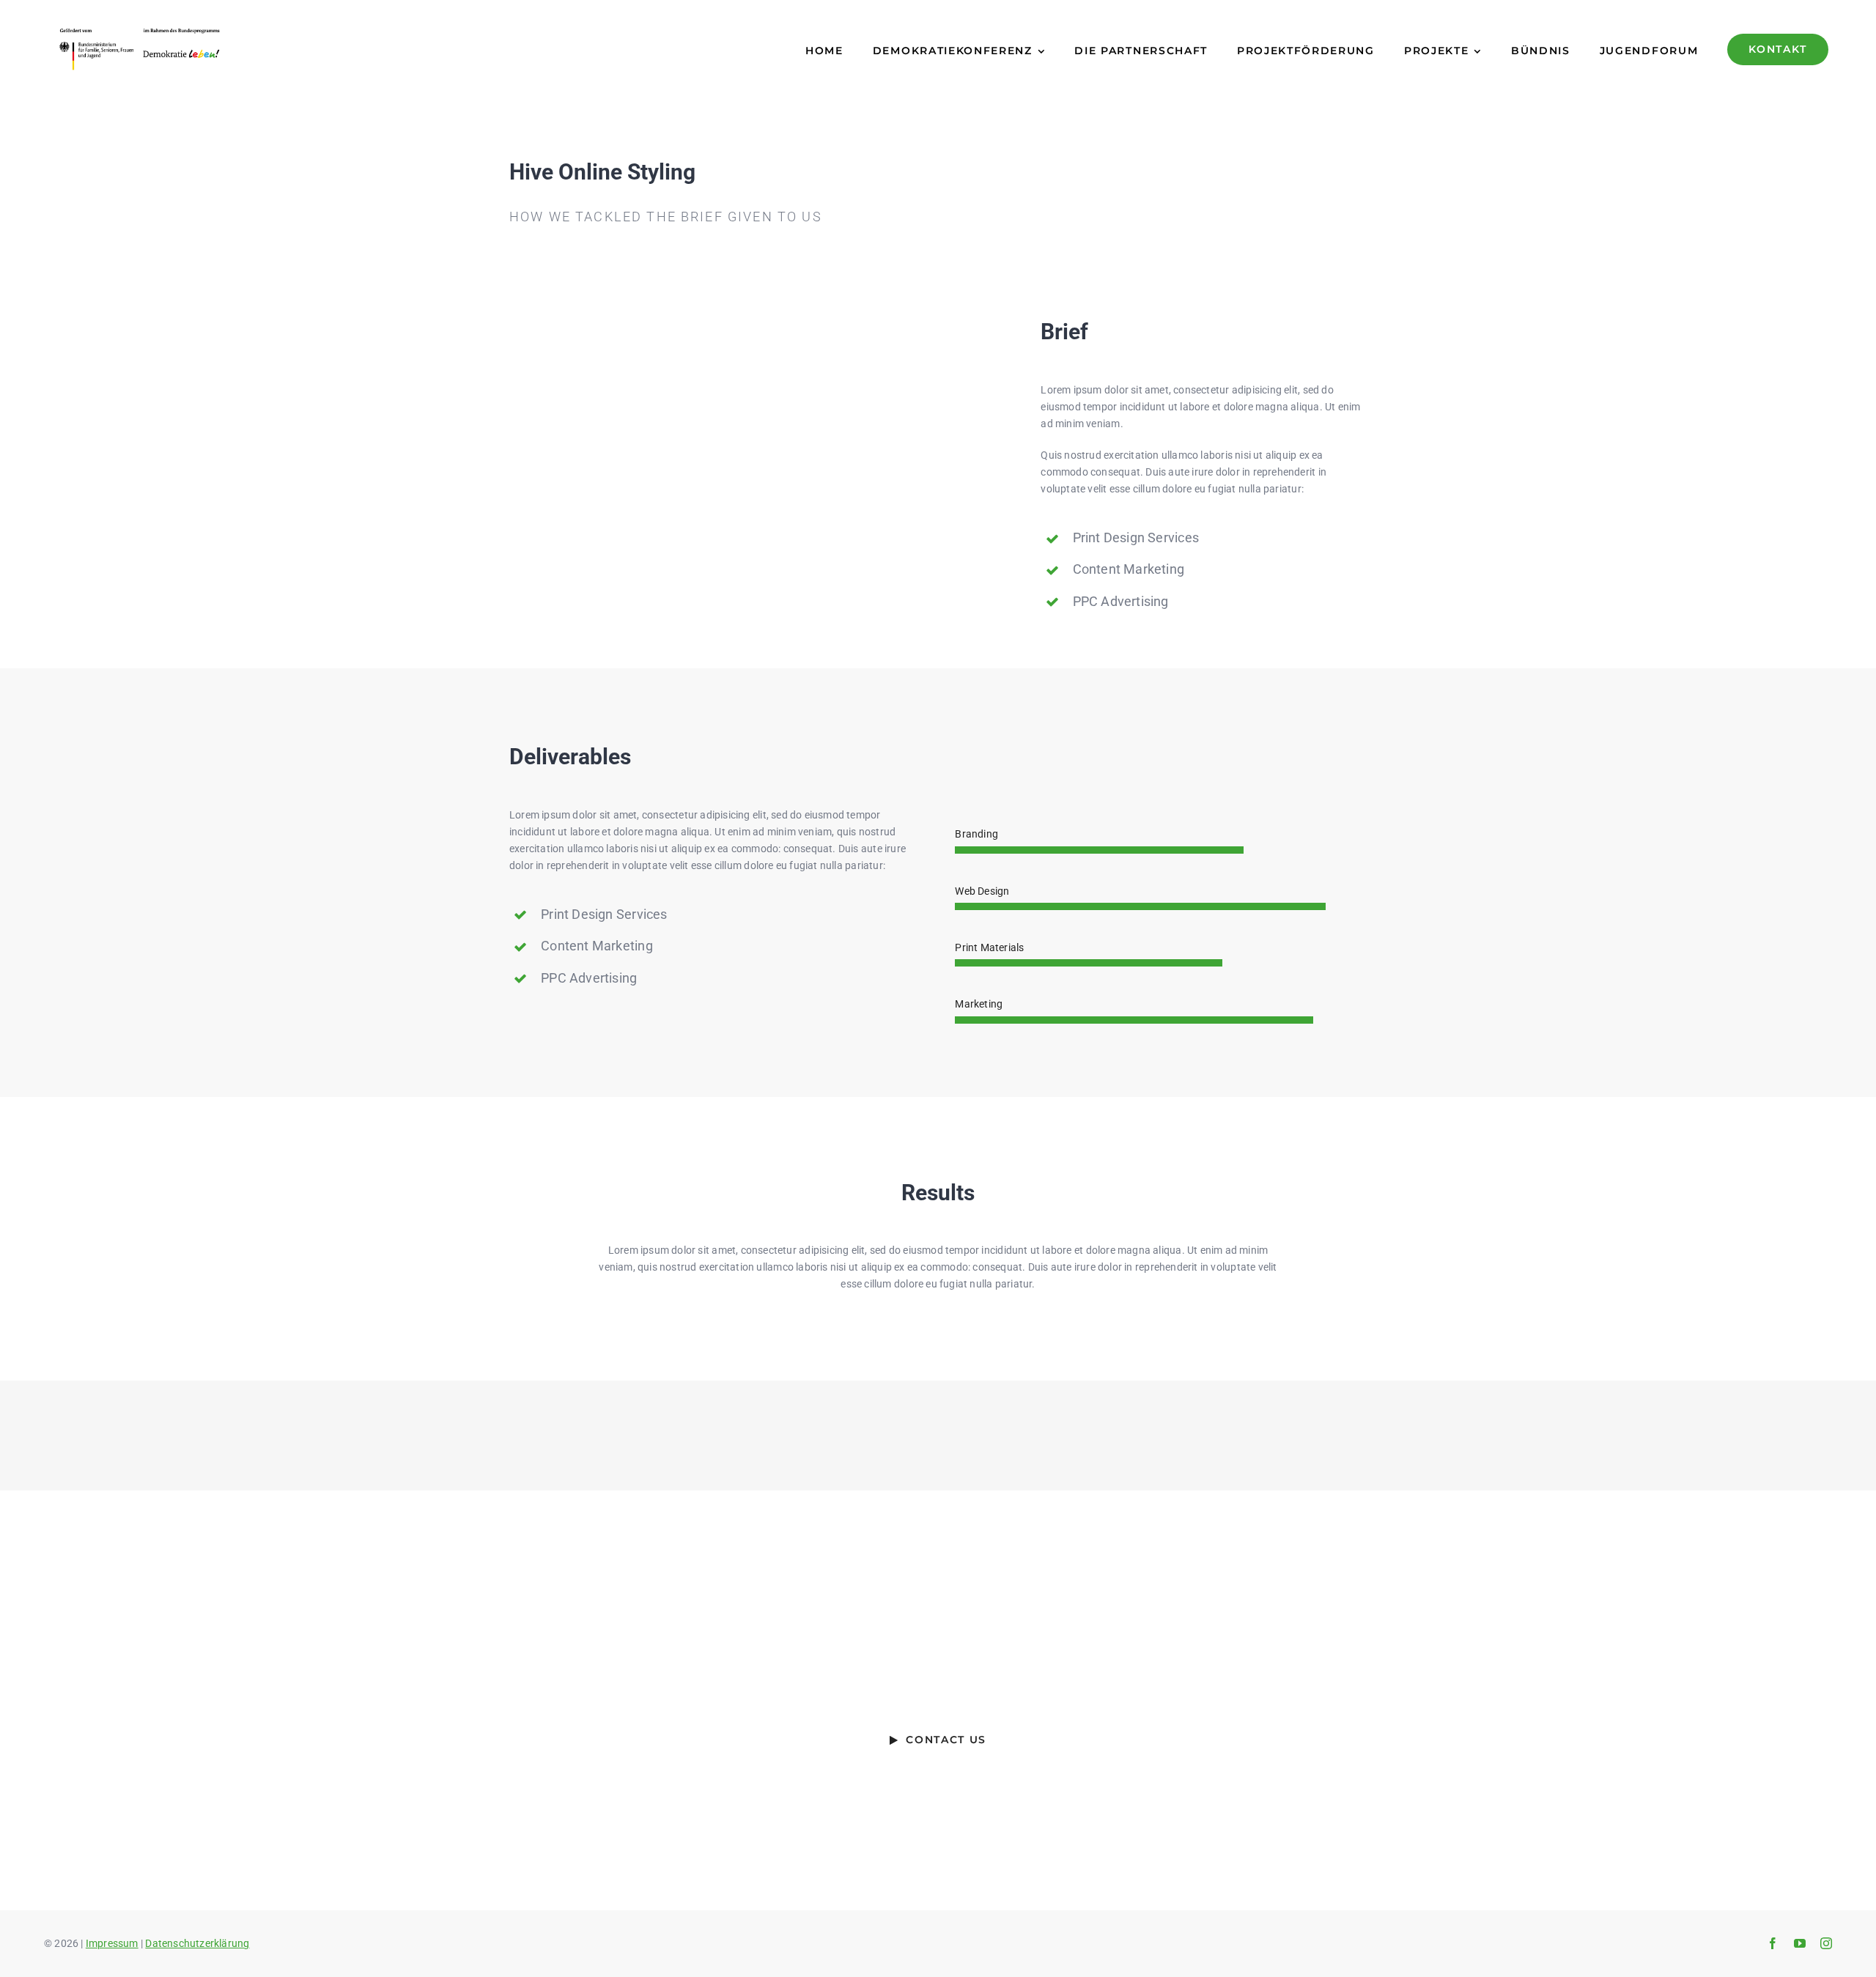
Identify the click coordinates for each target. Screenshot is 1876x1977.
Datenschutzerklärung (197, 1943)
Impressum (112, 1943)
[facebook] (1773, 1943)
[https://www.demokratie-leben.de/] (270, 49)
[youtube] (1800, 1943)
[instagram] (1826, 1943)
